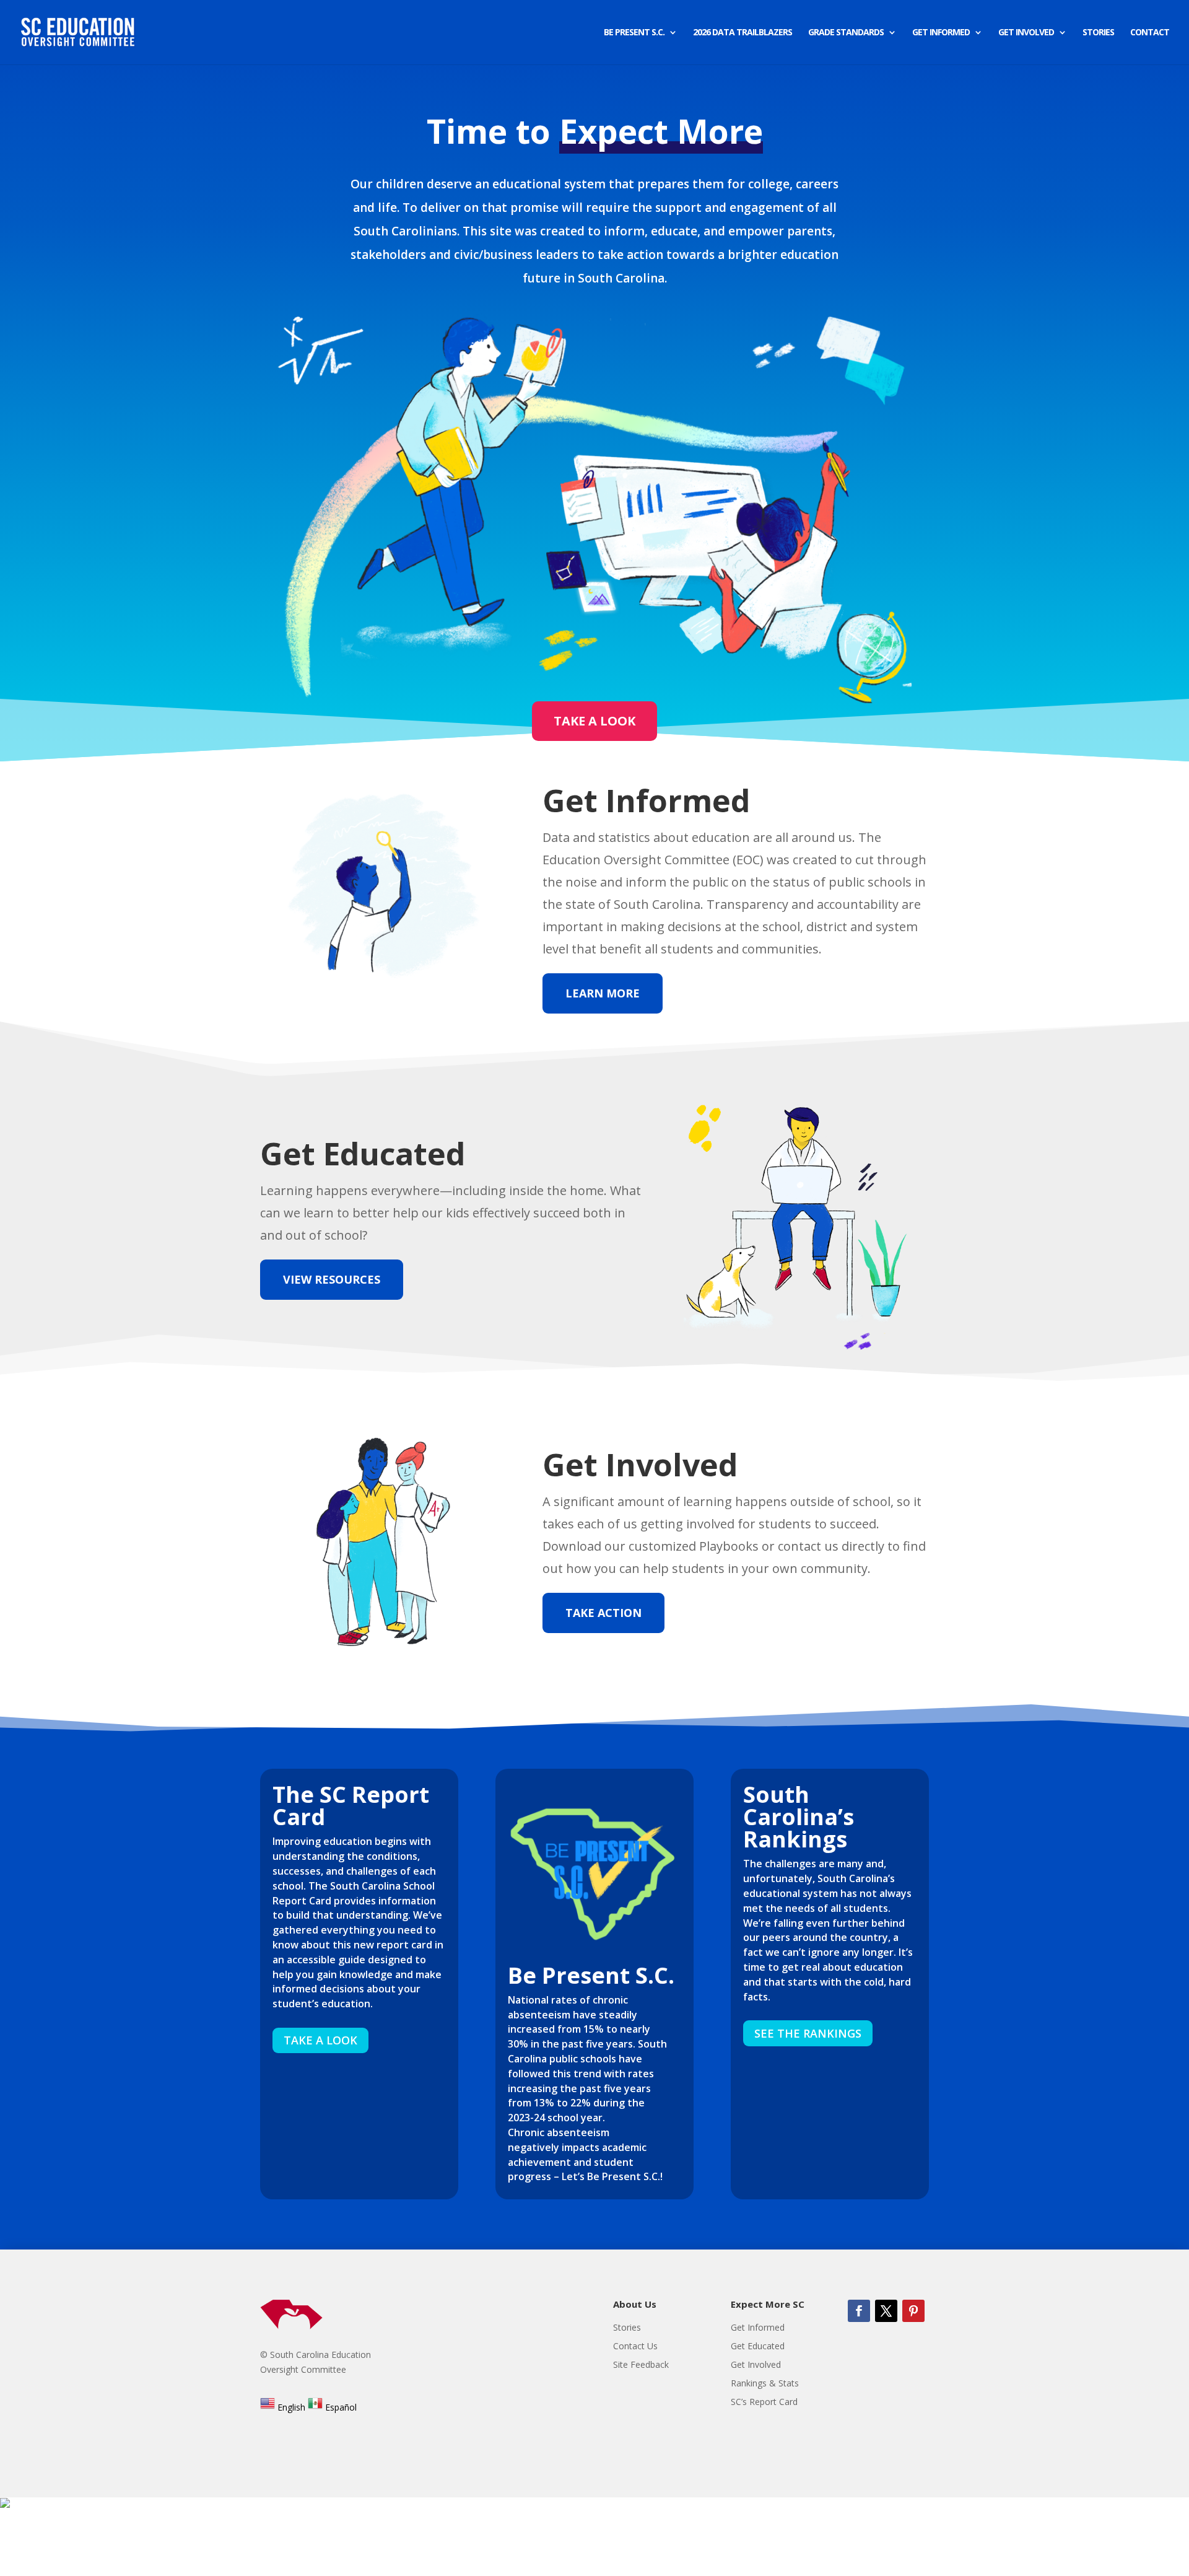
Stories (1098, 33)
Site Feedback (641, 2365)
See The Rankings (808, 2033)
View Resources (332, 1279)
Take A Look (594, 721)
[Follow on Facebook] (859, 2311)
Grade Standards (846, 33)
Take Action (603, 1613)
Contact (1150, 33)
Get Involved (1026, 33)
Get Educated (758, 2347)
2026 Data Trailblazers (743, 33)
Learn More (603, 993)
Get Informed (941, 33)
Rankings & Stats (765, 2384)
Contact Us (635, 2347)
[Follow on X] (886, 2311)
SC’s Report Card (764, 2403)
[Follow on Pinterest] (913, 2311)
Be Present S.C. (634, 33)
